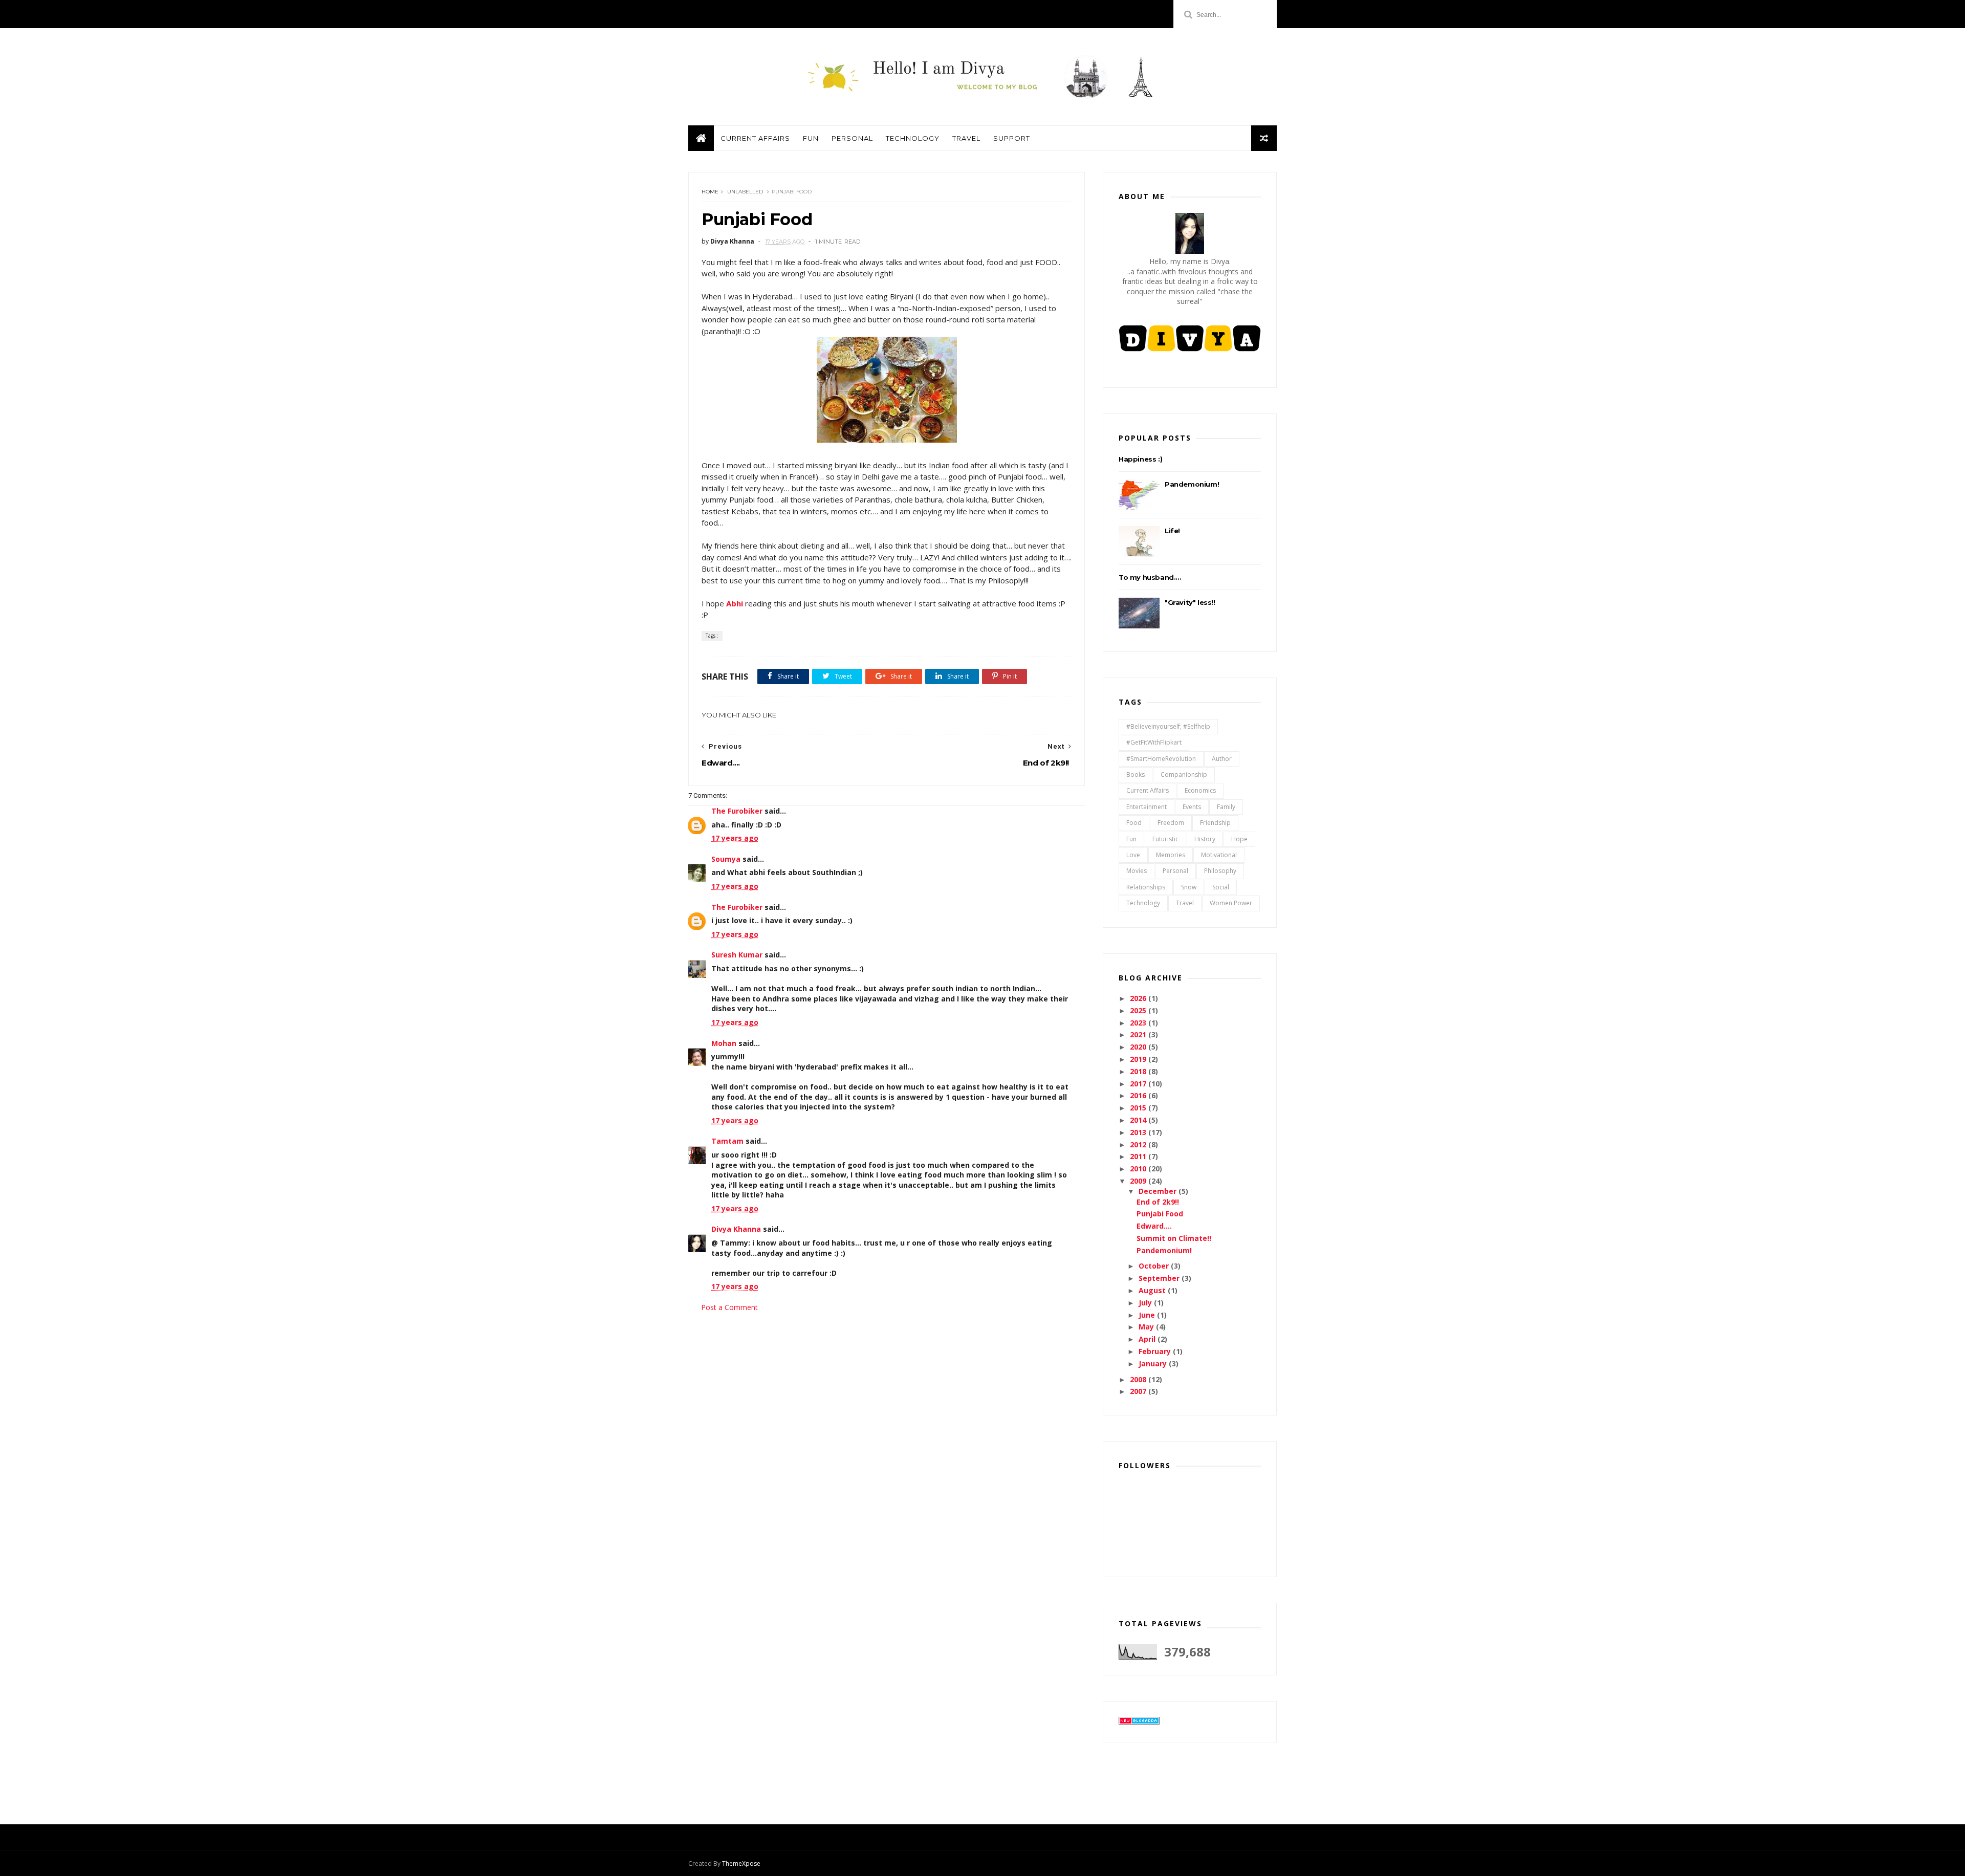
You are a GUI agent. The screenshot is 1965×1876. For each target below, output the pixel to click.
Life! (1172, 531)
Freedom (1171, 823)
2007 (1139, 1391)
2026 (1139, 998)
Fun (811, 138)
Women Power (1231, 903)
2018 (1139, 1071)
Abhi (735, 603)
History (1205, 839)
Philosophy (1220, 871)
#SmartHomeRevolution (1161, 759)
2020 (1139, 1047)
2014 (1139, 1120)
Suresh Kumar (737, 955)
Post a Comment (729, 1307)
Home (710, 192)
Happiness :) (1140, 459)
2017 (1139, 1084)
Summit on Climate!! (1174, 1238)
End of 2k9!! (1158, 1202)
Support (1012, 138)
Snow (1189, 887)
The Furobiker (737, 811)
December (1159, 1191)
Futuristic (1165, 839)
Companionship (1184, 775)
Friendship (1215, 823)
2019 (1139, 1059)
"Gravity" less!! (1190, 602)
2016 (1139, 1095)
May (1147, 1327)
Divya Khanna (736, 1229)
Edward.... (1154, 1226)
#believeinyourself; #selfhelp (1168, 726)
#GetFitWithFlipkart (1154, 742)
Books (1136, 775)
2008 (1139, 1379)
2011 (1139, 1156)
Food (1134, 823)
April (1148, 1339)
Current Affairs (755, 138)
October (1155, 1266)
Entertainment (1147, 807)
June (1148, 1315)
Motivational (1219, 855)
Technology (913, 138)
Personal (852, 138)
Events (1192, 807)
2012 (1139, 1144)
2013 (1139, 1132)
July (1146, 1303)
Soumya (726, 859)
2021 (1139, 1034)
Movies (1137, 871)
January (1154, 1364)
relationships (1146, 887)
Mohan (724, 1043)
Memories (1171, 855)
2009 (1139, 1181)
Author (1222, 759)
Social (1221, 887)
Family (1226, 807)
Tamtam (727, 1141)
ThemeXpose (741, 1863)
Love (1133, 855)
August (1153, 1290)
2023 (1139, 1023)
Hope (1239, 839)
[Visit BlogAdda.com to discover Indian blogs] (1139, 1722)
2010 (1139, 1169)
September (1160, 1278)
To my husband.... (1150, 577)
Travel (966, 138)
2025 (1139, 1010)
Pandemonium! (1192, 484)
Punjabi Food (1160, 1214)
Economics (1200, 790)
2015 (1139, 1108)
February (1156, 1351)
